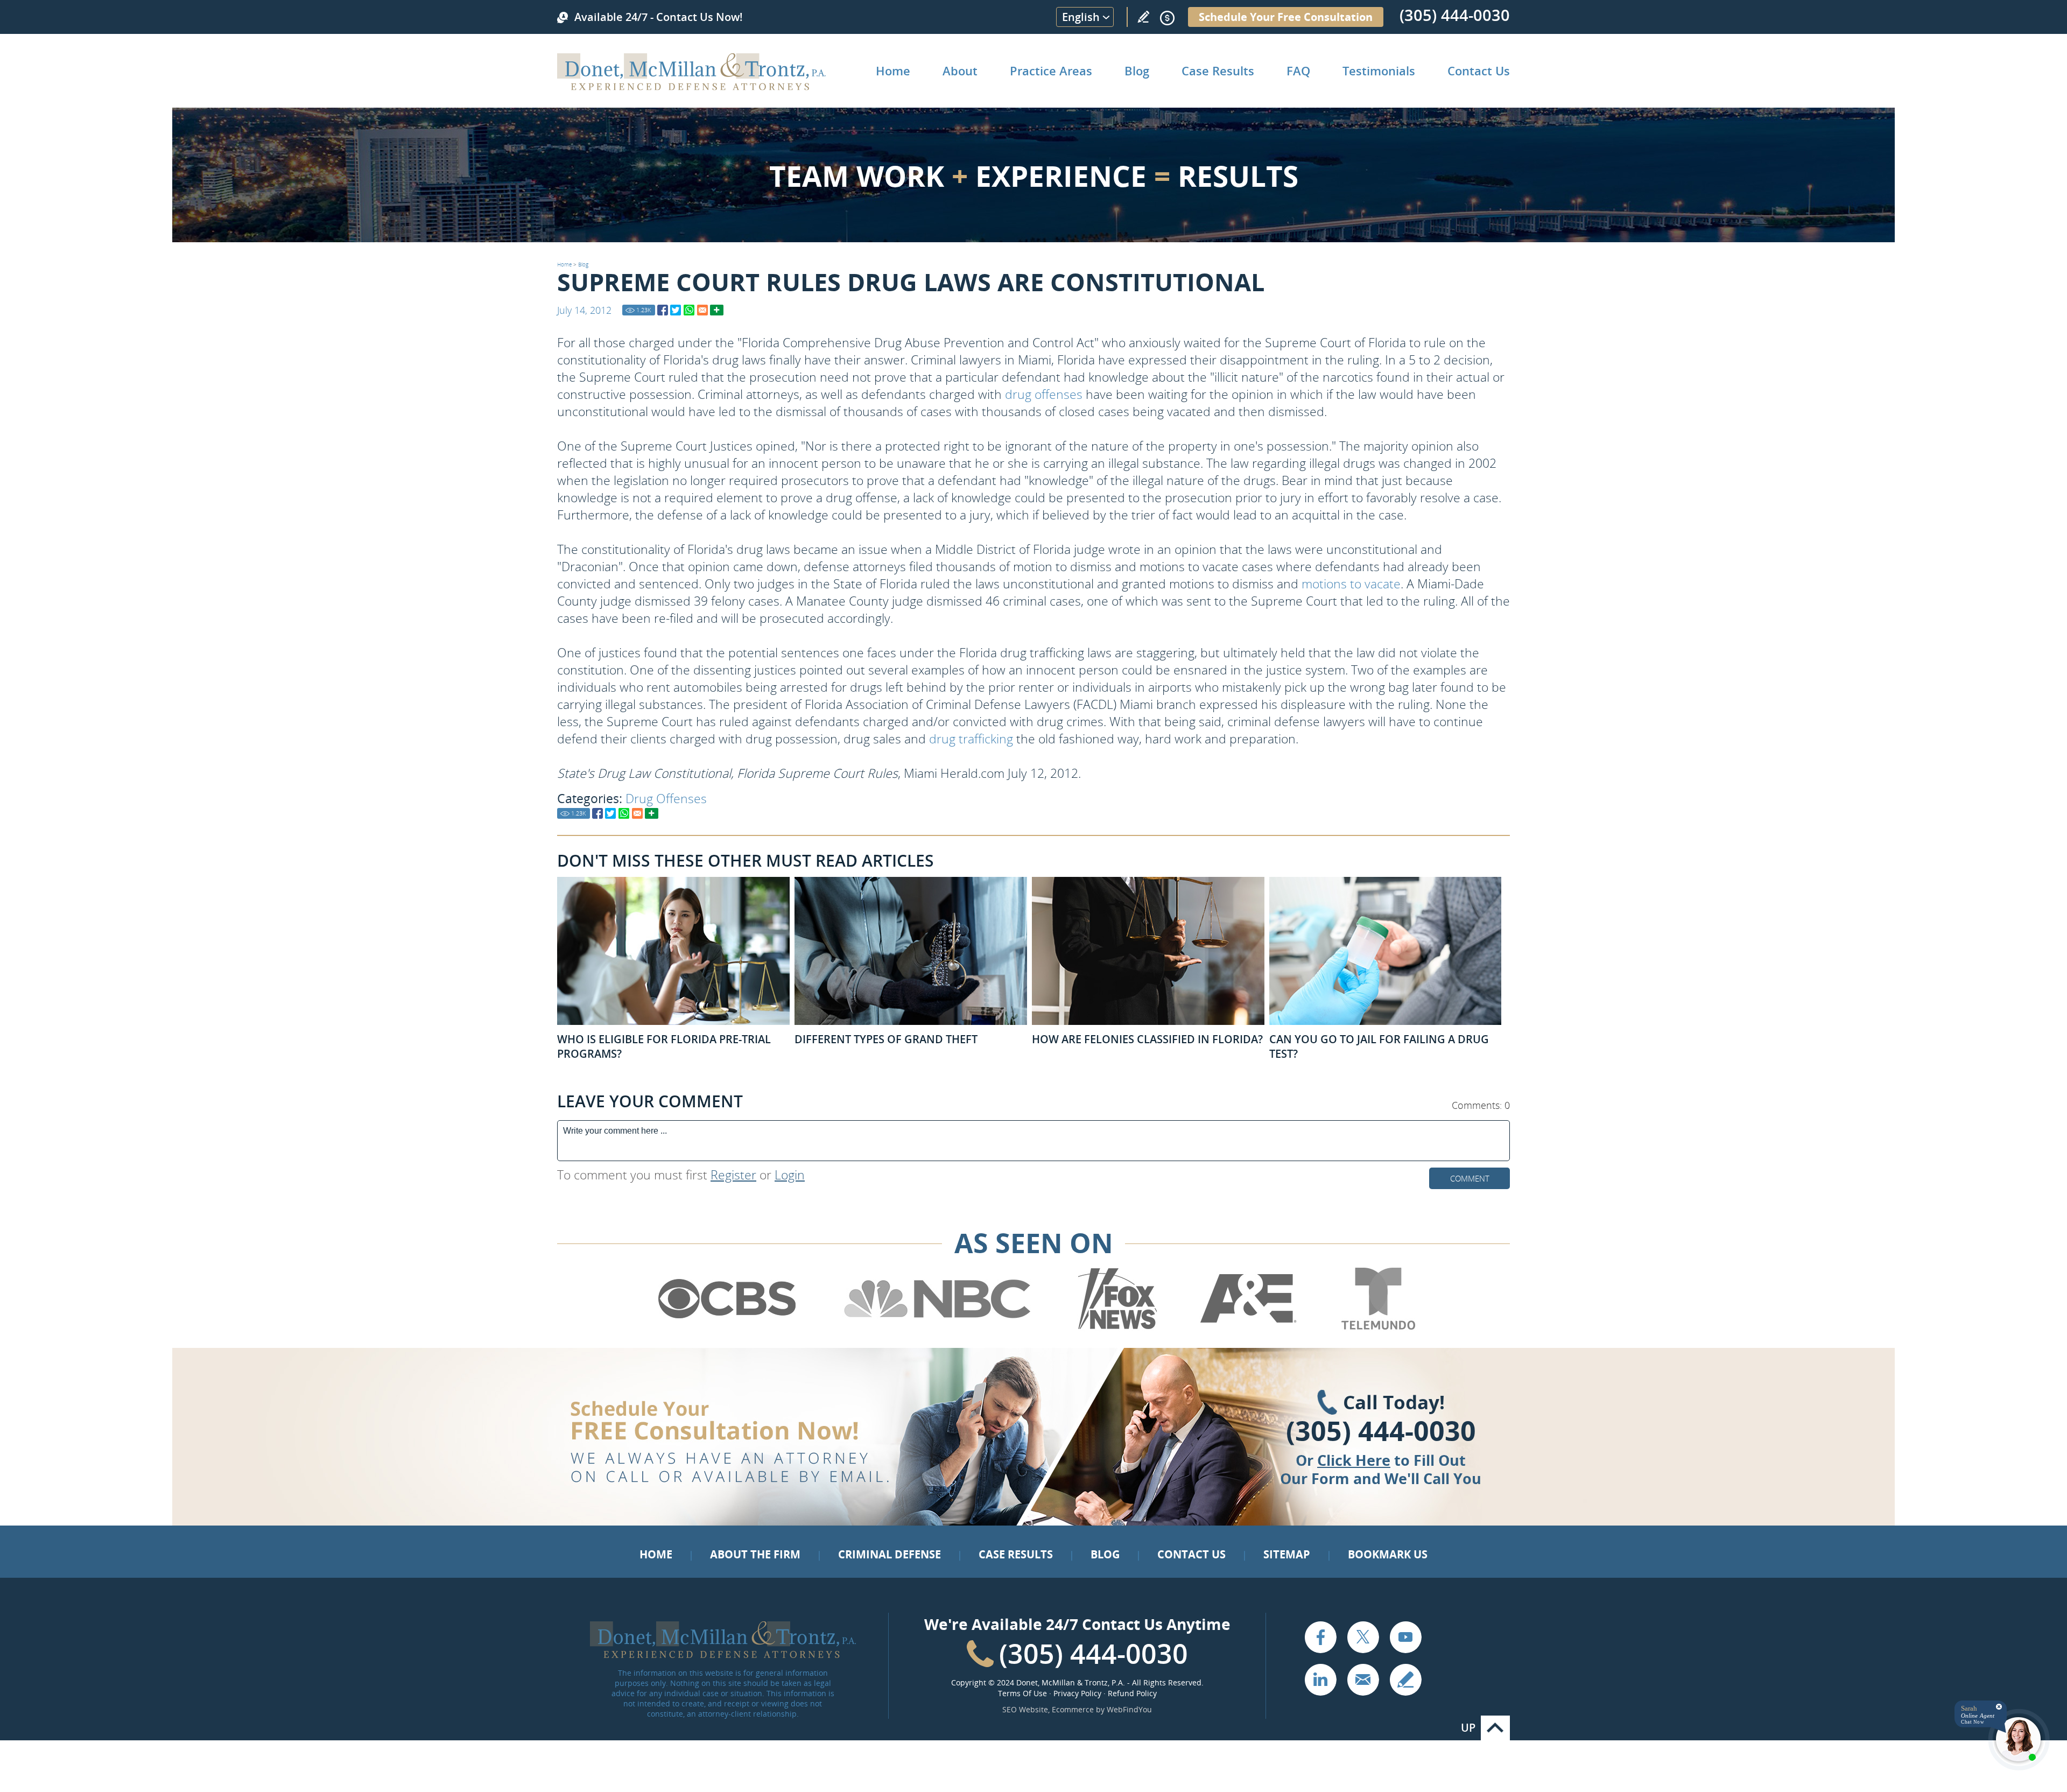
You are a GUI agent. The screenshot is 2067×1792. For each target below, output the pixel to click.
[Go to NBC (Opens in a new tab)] (937, 1327)
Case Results (1218, 71)
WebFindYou (1129, 1709)
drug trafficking (971, 739)
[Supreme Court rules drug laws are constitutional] (663, 310)
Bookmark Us (1388, 1554)
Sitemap (1287, 1554)
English (1081, 17)
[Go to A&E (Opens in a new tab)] (1248, 1327)
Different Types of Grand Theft (886, 1039)
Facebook (1320, 1637)
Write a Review (1143, 17)
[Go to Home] (691, 87)
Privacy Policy (1077, 1693)
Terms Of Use (1022, 1693)
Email (1363, 1679)
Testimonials (1379, 71)
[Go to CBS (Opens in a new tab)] (726, 1327)
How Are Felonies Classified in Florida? (1147, 1039)
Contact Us (1479, 71)
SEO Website (1025, 1709)
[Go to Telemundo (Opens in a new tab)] (1377, 1327)
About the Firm (755, 1554)
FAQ (1298, 71)
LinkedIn (1320, 1679)
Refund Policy (1132, 1693)
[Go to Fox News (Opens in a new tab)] (1116, 1327)
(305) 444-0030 (1455, 15)
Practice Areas (1051, 71)
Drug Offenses (666, 798)
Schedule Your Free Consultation (1286, 17)
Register (733, 1175)
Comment (1470, 1178)
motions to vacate (1351, 584)
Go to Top (1495, 1728)
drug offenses (1044, 394)
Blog (1137, 71)
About (960, 71)
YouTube (1405, 1637)
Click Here (1354, 1460)
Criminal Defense (890, 1554)
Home (893, 71)
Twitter (1363, 1637)
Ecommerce (1073, 1709)
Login (790, 1175)
